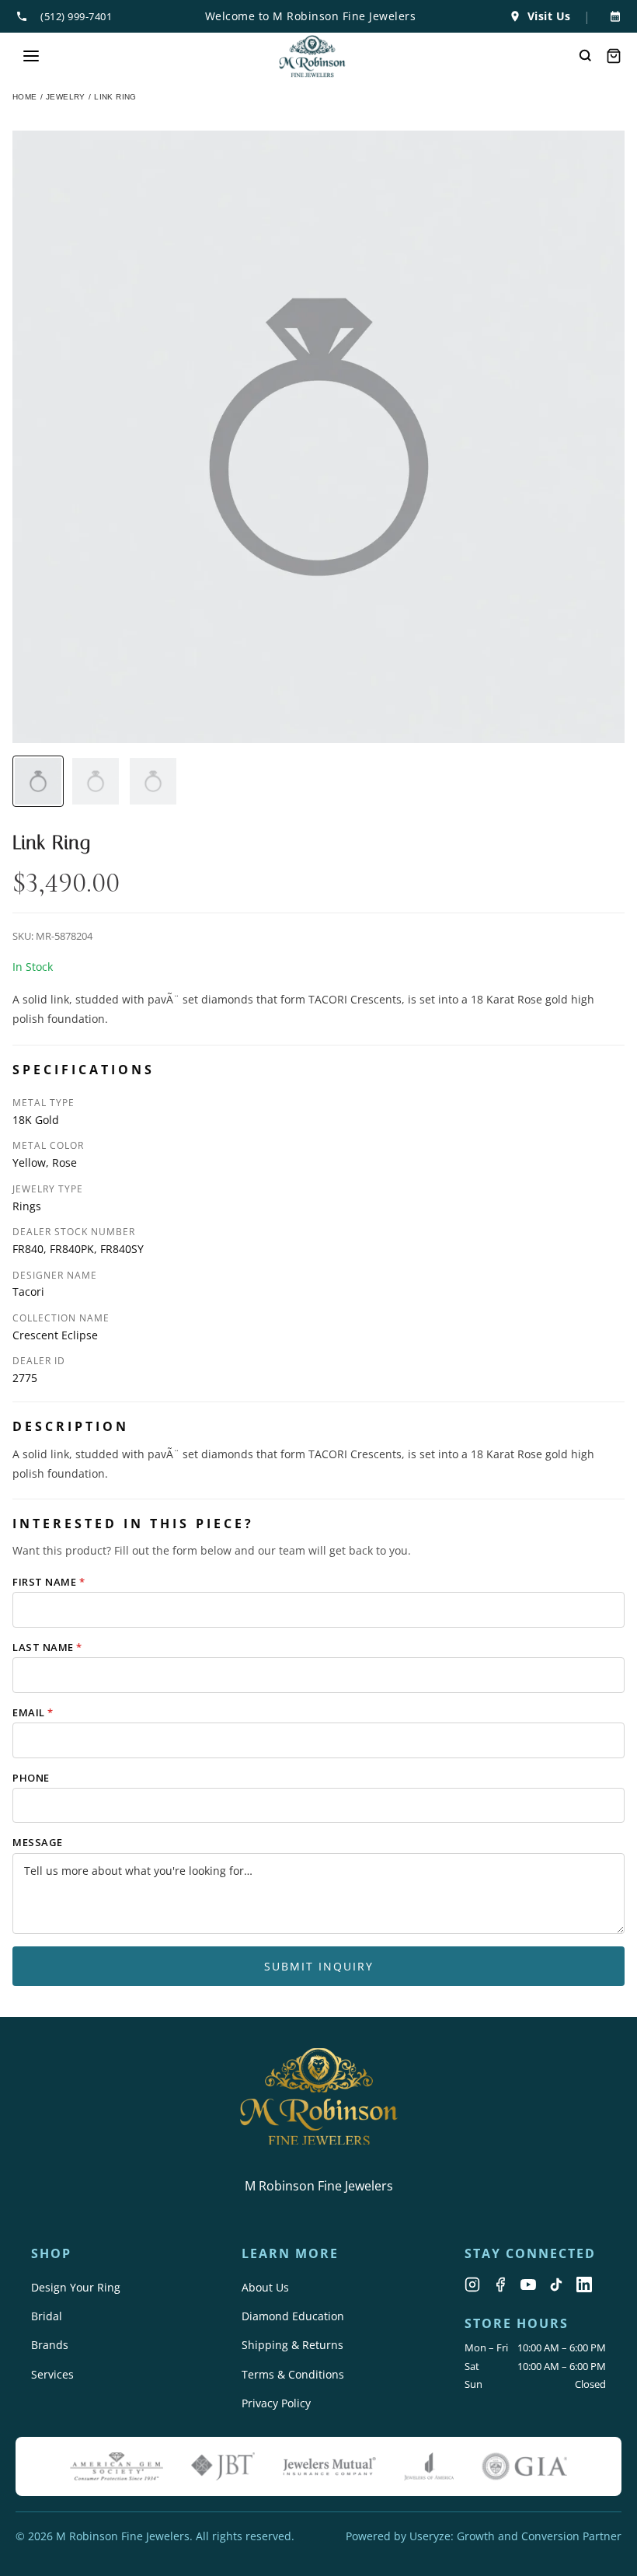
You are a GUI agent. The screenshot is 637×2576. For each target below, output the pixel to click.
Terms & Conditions (293, 2374)
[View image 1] (38, 781)
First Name (49, 1582)
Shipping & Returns (292, 2345)
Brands (50, 2345)
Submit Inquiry (319, 1966)
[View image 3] (153, 781)
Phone (31, 1778)
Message (38, 1842)
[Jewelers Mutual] (329, 2466)
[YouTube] (528, 2285)
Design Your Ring (76, 2287)
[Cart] (614, 56)
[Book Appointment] (612, 16)
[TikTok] (556, 2285)
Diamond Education (293, 2316)
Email (33, 1712)
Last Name (47, 1647)
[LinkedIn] (584, 2285)
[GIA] (524, 2466)
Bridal (47, 2316)
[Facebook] (500, 2285)
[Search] (586, 56)
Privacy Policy (276, 2403)
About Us (265, 2287)
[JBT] (223, 2466)
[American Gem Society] (117, 2466)
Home (25, 97)
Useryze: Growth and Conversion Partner (515, 2536)
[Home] (313, 56)
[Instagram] (472, 2285)
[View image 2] (96, 781)
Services (52, 2374)
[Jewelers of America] (429, 2466)
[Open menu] (31, 56)
